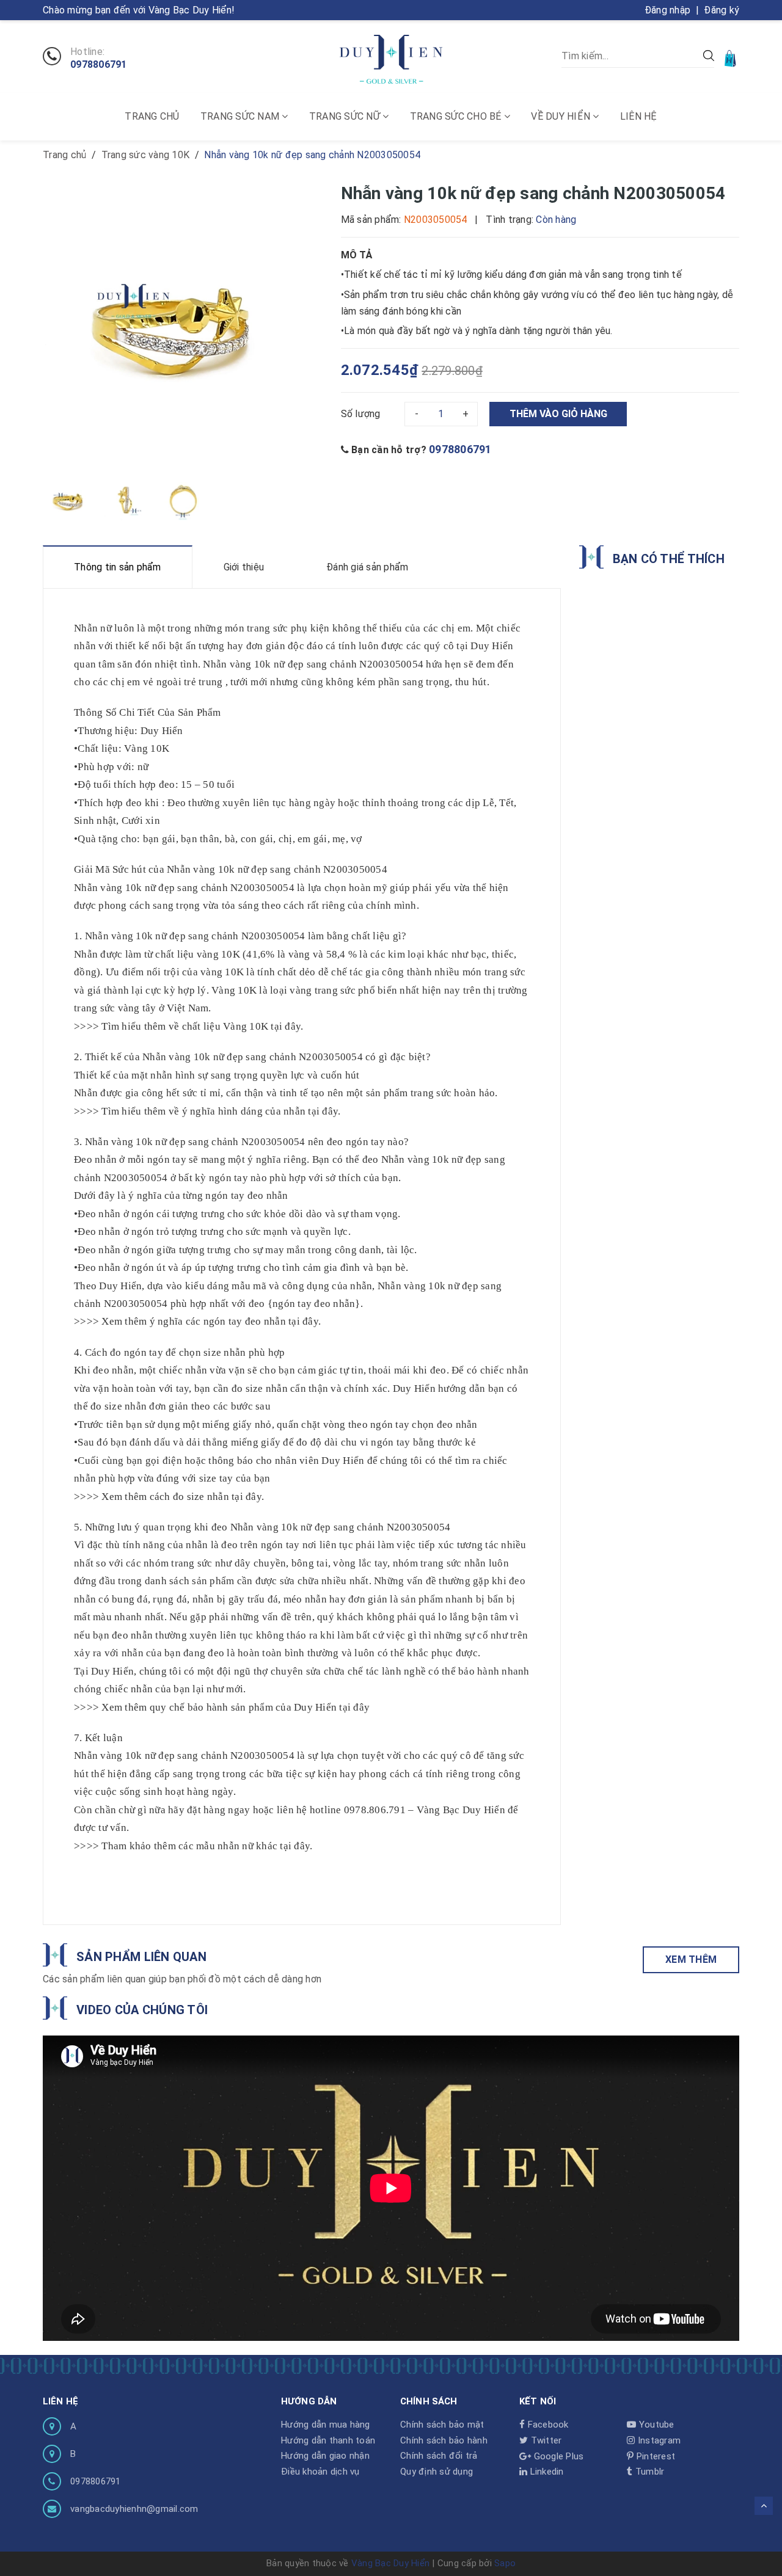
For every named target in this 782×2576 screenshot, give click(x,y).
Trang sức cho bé (457, 116)
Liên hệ (639, 116)
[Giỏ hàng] (731, 58)
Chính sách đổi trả (439, 2456)
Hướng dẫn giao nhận (325, 2456)
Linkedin (545, 2472)
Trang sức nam (241, 116)
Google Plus (557, 2456)
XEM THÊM (691, 1959)
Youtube (655, 2425)
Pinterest (655, 2456)
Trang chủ (152, 116)
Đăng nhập (667, 10)
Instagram (658, 2440)
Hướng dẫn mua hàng (326, 2425)
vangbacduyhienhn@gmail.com (134, 2509)
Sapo (505, 2563)
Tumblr (649, 2472)
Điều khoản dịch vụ (320, 2472)
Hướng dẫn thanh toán (328, 2440)
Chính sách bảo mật (442, 2425)
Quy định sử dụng (437, 2472)
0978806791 (99, 65)
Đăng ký (722, 10)
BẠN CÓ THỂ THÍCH (669, 559)
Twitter (545, 2440)
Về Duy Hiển (562, 116)
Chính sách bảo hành (444, 2440)
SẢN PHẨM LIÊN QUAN (141, 1957)
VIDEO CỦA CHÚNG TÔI (142, 2010)
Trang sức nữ (346, 116)
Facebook (546, 2425)
